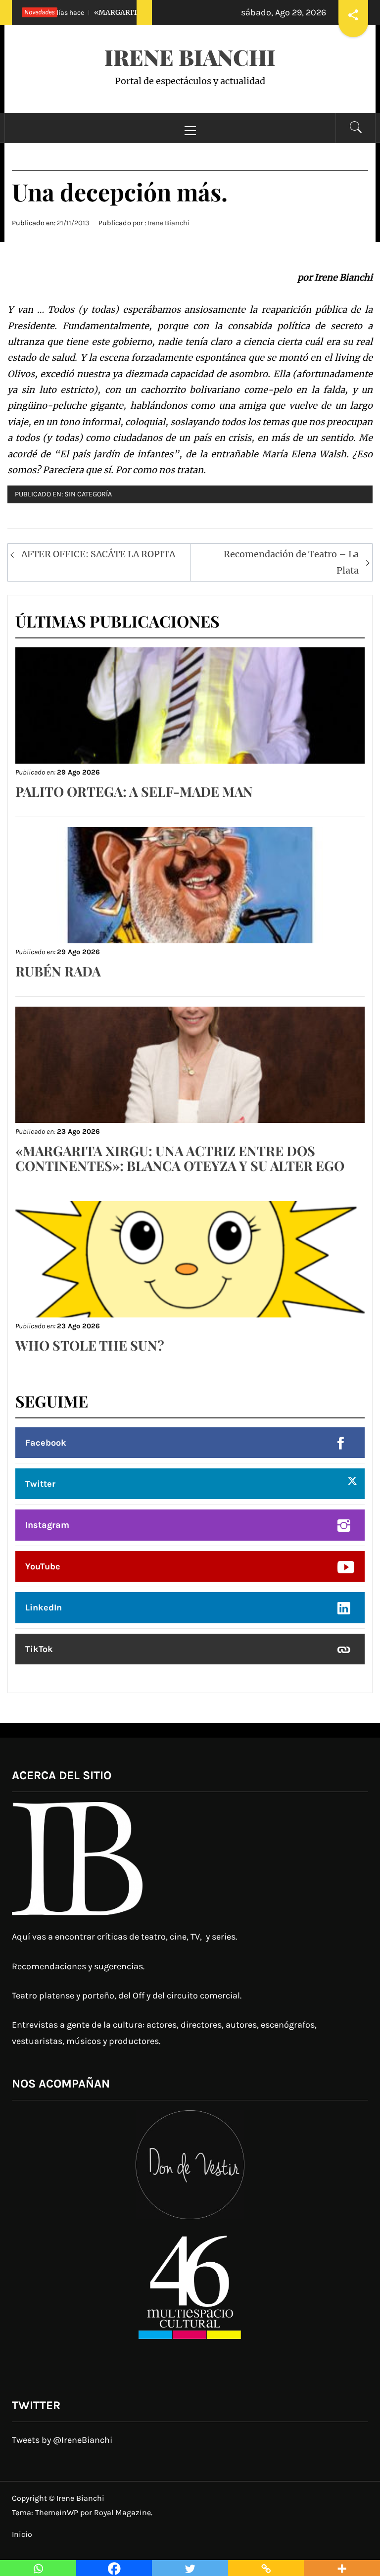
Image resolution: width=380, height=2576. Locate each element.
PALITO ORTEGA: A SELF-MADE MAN (134, 791)
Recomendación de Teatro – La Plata (291, 562)
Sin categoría (88, 494)
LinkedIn (44, 1607)
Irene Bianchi (190, 57)
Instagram (47, 1525)
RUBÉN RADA (58, 971)
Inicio (22, 2534)
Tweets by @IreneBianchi (62, 2440)
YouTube (43, 1566)
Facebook (46, 1443)
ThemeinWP (58, 2512)
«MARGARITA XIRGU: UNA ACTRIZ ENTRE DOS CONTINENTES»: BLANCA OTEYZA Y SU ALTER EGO (180, 1158)
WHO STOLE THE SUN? (90, 1345)
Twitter (40, 1484)
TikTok (39, 1649)
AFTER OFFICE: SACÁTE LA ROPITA (98, 554)
